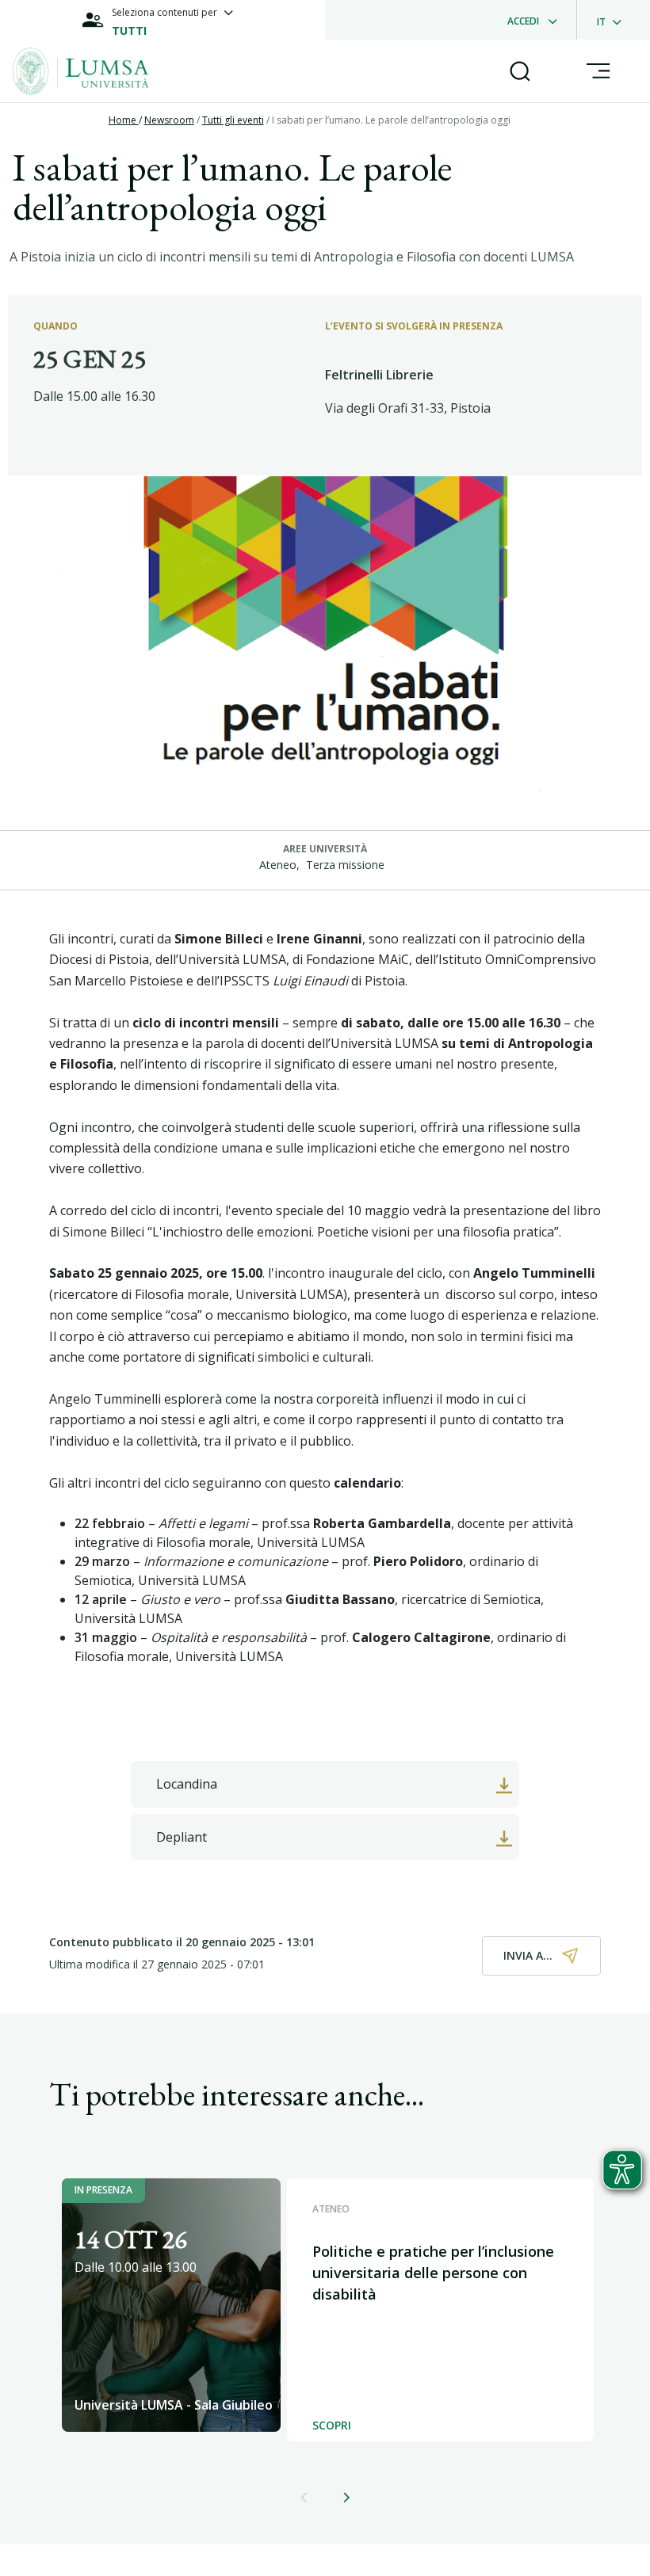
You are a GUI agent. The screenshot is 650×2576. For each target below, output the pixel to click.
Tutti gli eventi (233, 120)
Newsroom (169, 120)
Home (124, 120)
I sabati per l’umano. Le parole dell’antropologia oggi (391, 120)
